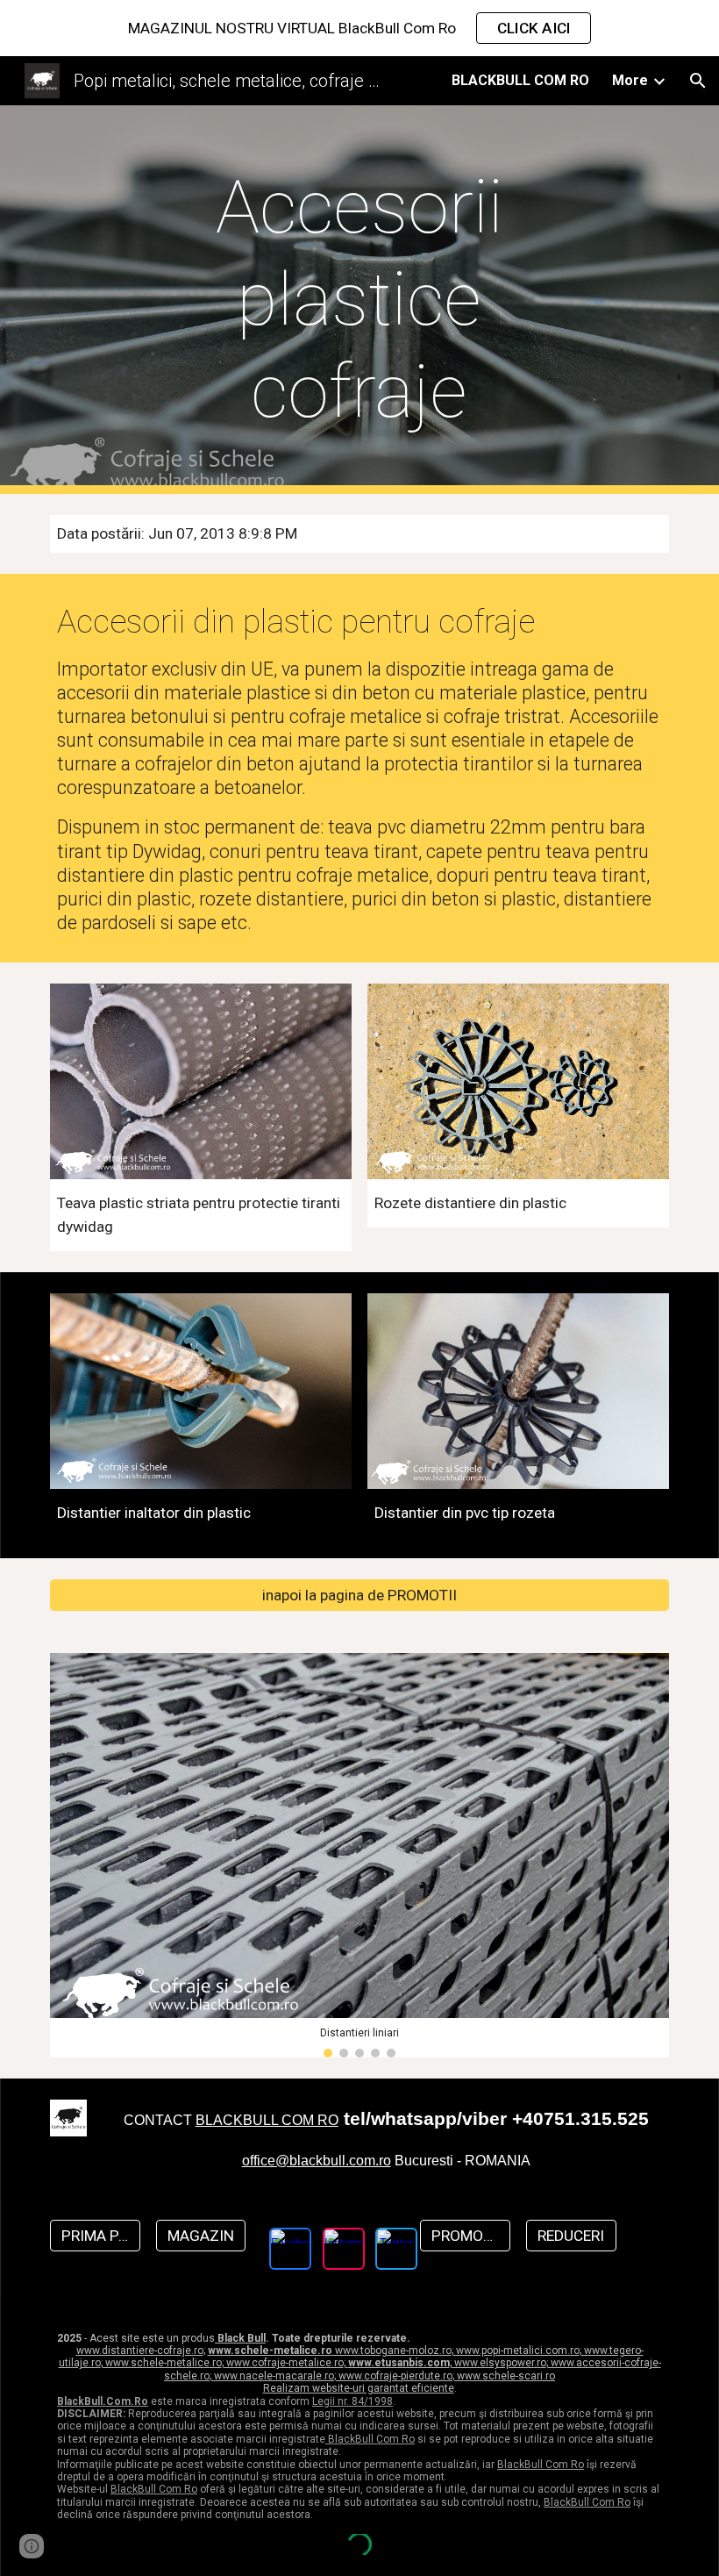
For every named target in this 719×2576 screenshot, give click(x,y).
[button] (698, 81)
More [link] (630, 80)
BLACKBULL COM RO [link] (520, 80)
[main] (360, 300)
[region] (359, 28)
